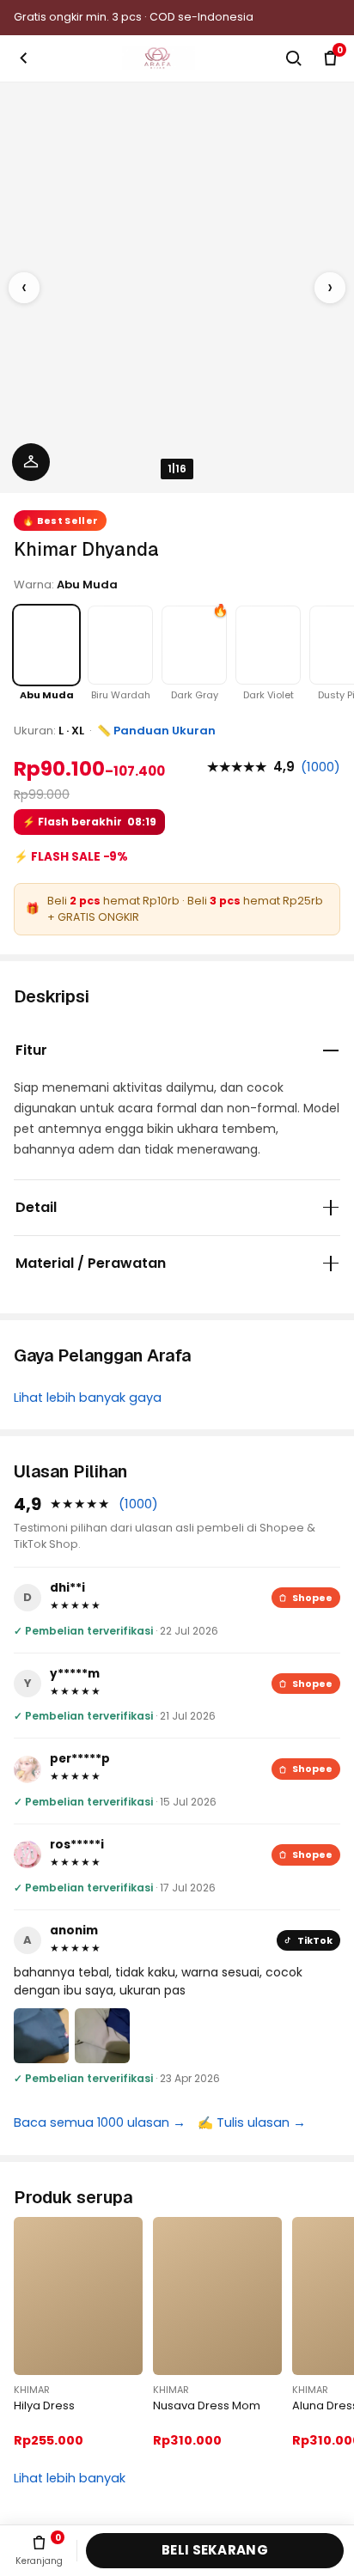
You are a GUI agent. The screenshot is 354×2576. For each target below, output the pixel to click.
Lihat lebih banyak (70, 2478)
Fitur (31, 1050)
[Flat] (31, 462)
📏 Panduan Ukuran (156, 731)
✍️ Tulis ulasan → (252, 2122)
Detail (36, 1207)
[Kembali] (24, 58)
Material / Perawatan (91, 1263)
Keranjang (39, 2550)
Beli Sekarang (215, 2550)
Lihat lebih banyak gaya (88, 1398)
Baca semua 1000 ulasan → (100, 2122)
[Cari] (293, 58)
